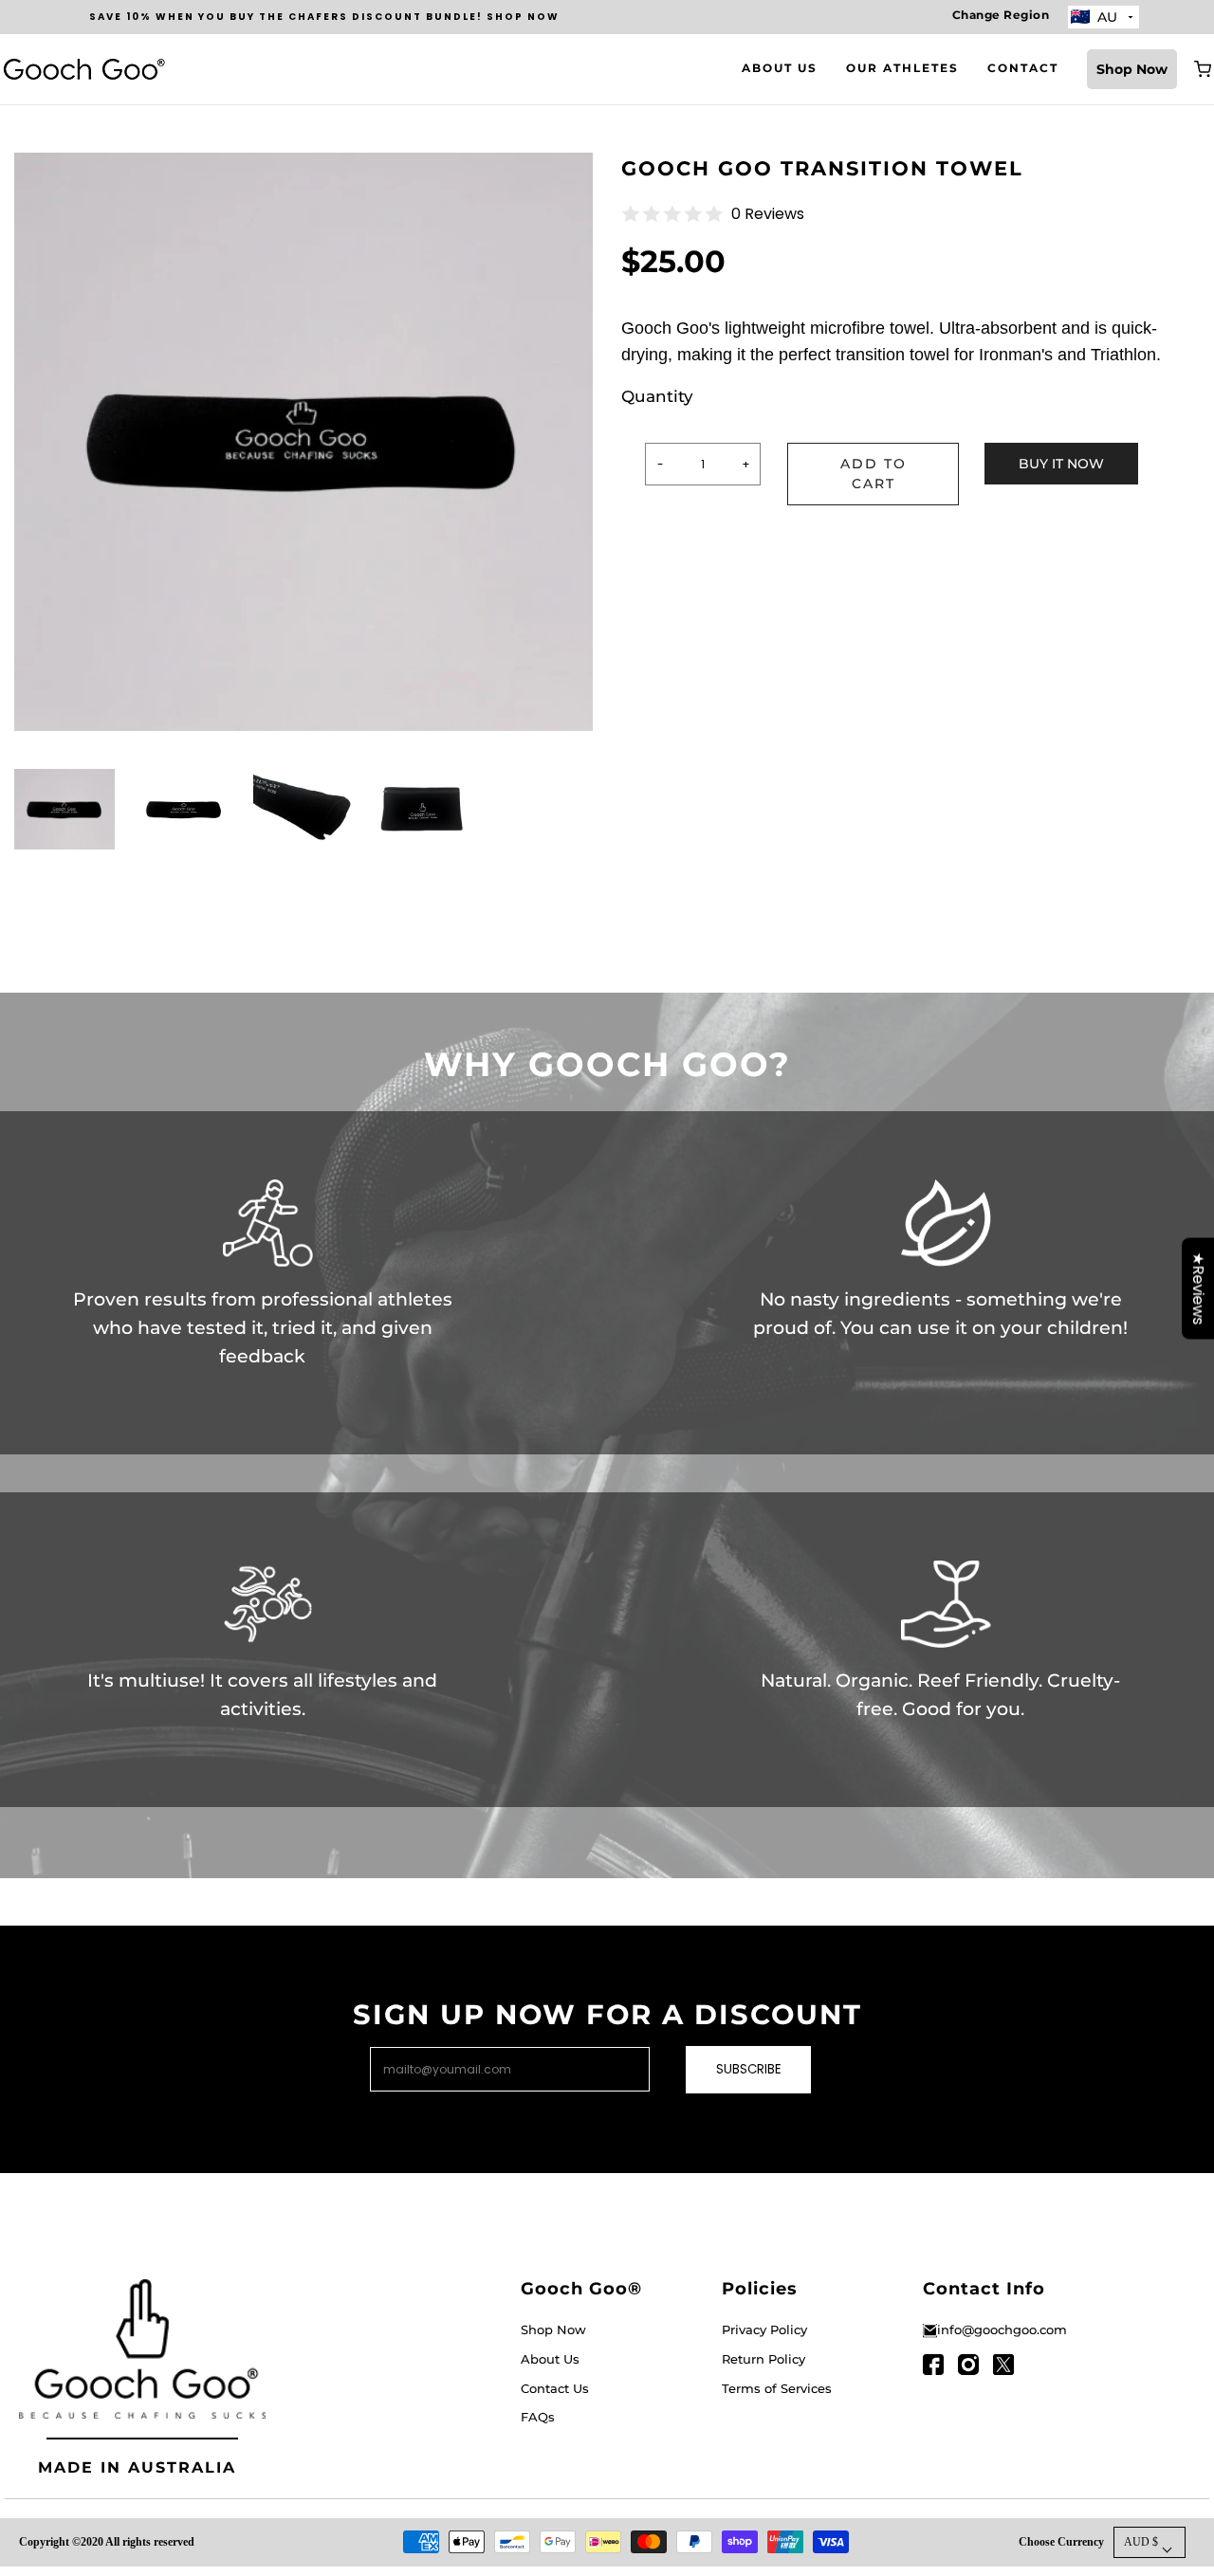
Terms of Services (777, 2388)
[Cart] (1203, 69)
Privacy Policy (764, 2329)
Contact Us (555, 2388)
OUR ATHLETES (902, 68)
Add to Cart (874, 474)
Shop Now (1132, 69)
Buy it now (1061, 464)
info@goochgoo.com (1002, 2329)
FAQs (538, 2417)
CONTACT (1023, 68)
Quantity (657, 396)
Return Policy (763, 2359)
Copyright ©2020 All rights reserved (107, 2542)
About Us (550, 2359)
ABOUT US (780, 68)
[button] (64, 819)
